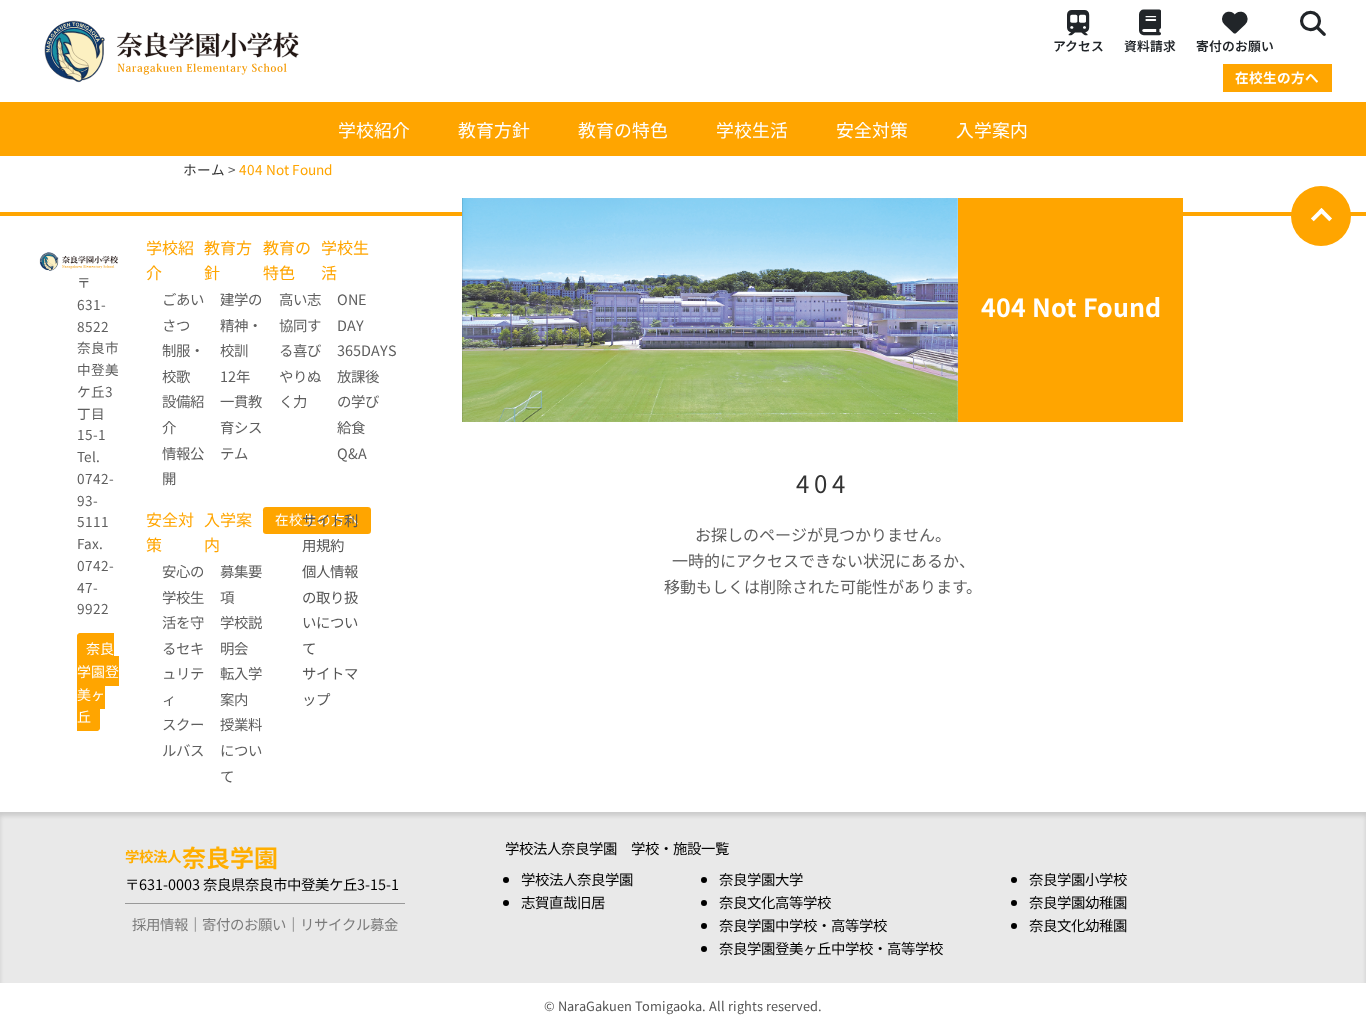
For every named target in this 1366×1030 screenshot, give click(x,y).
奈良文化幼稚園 (1078, 924)
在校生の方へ (1277, 77)
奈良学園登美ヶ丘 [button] (98, 682)
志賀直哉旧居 (563, 901)
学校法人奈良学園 (577, 878)
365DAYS (367, 349)
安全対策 (872, 129)
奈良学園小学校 (1078, 878)
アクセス (1078, 45)
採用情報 (160, 923)
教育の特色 (623, 129)
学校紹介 (374, 129)
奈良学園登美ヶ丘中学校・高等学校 (831, 947)
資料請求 (1150, 45)
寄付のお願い (1235, 45)
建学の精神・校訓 (241, 324)
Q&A (352, 452)
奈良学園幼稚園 (1078, 901)
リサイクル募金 (349, 923)
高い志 (300, 298)
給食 (351, 426)
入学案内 (992, 129)
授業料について (241, 749)
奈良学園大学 (761, 878)
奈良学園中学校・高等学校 (803, 924)
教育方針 (494, 129)
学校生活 (752, 129)
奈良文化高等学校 (775, 901)
